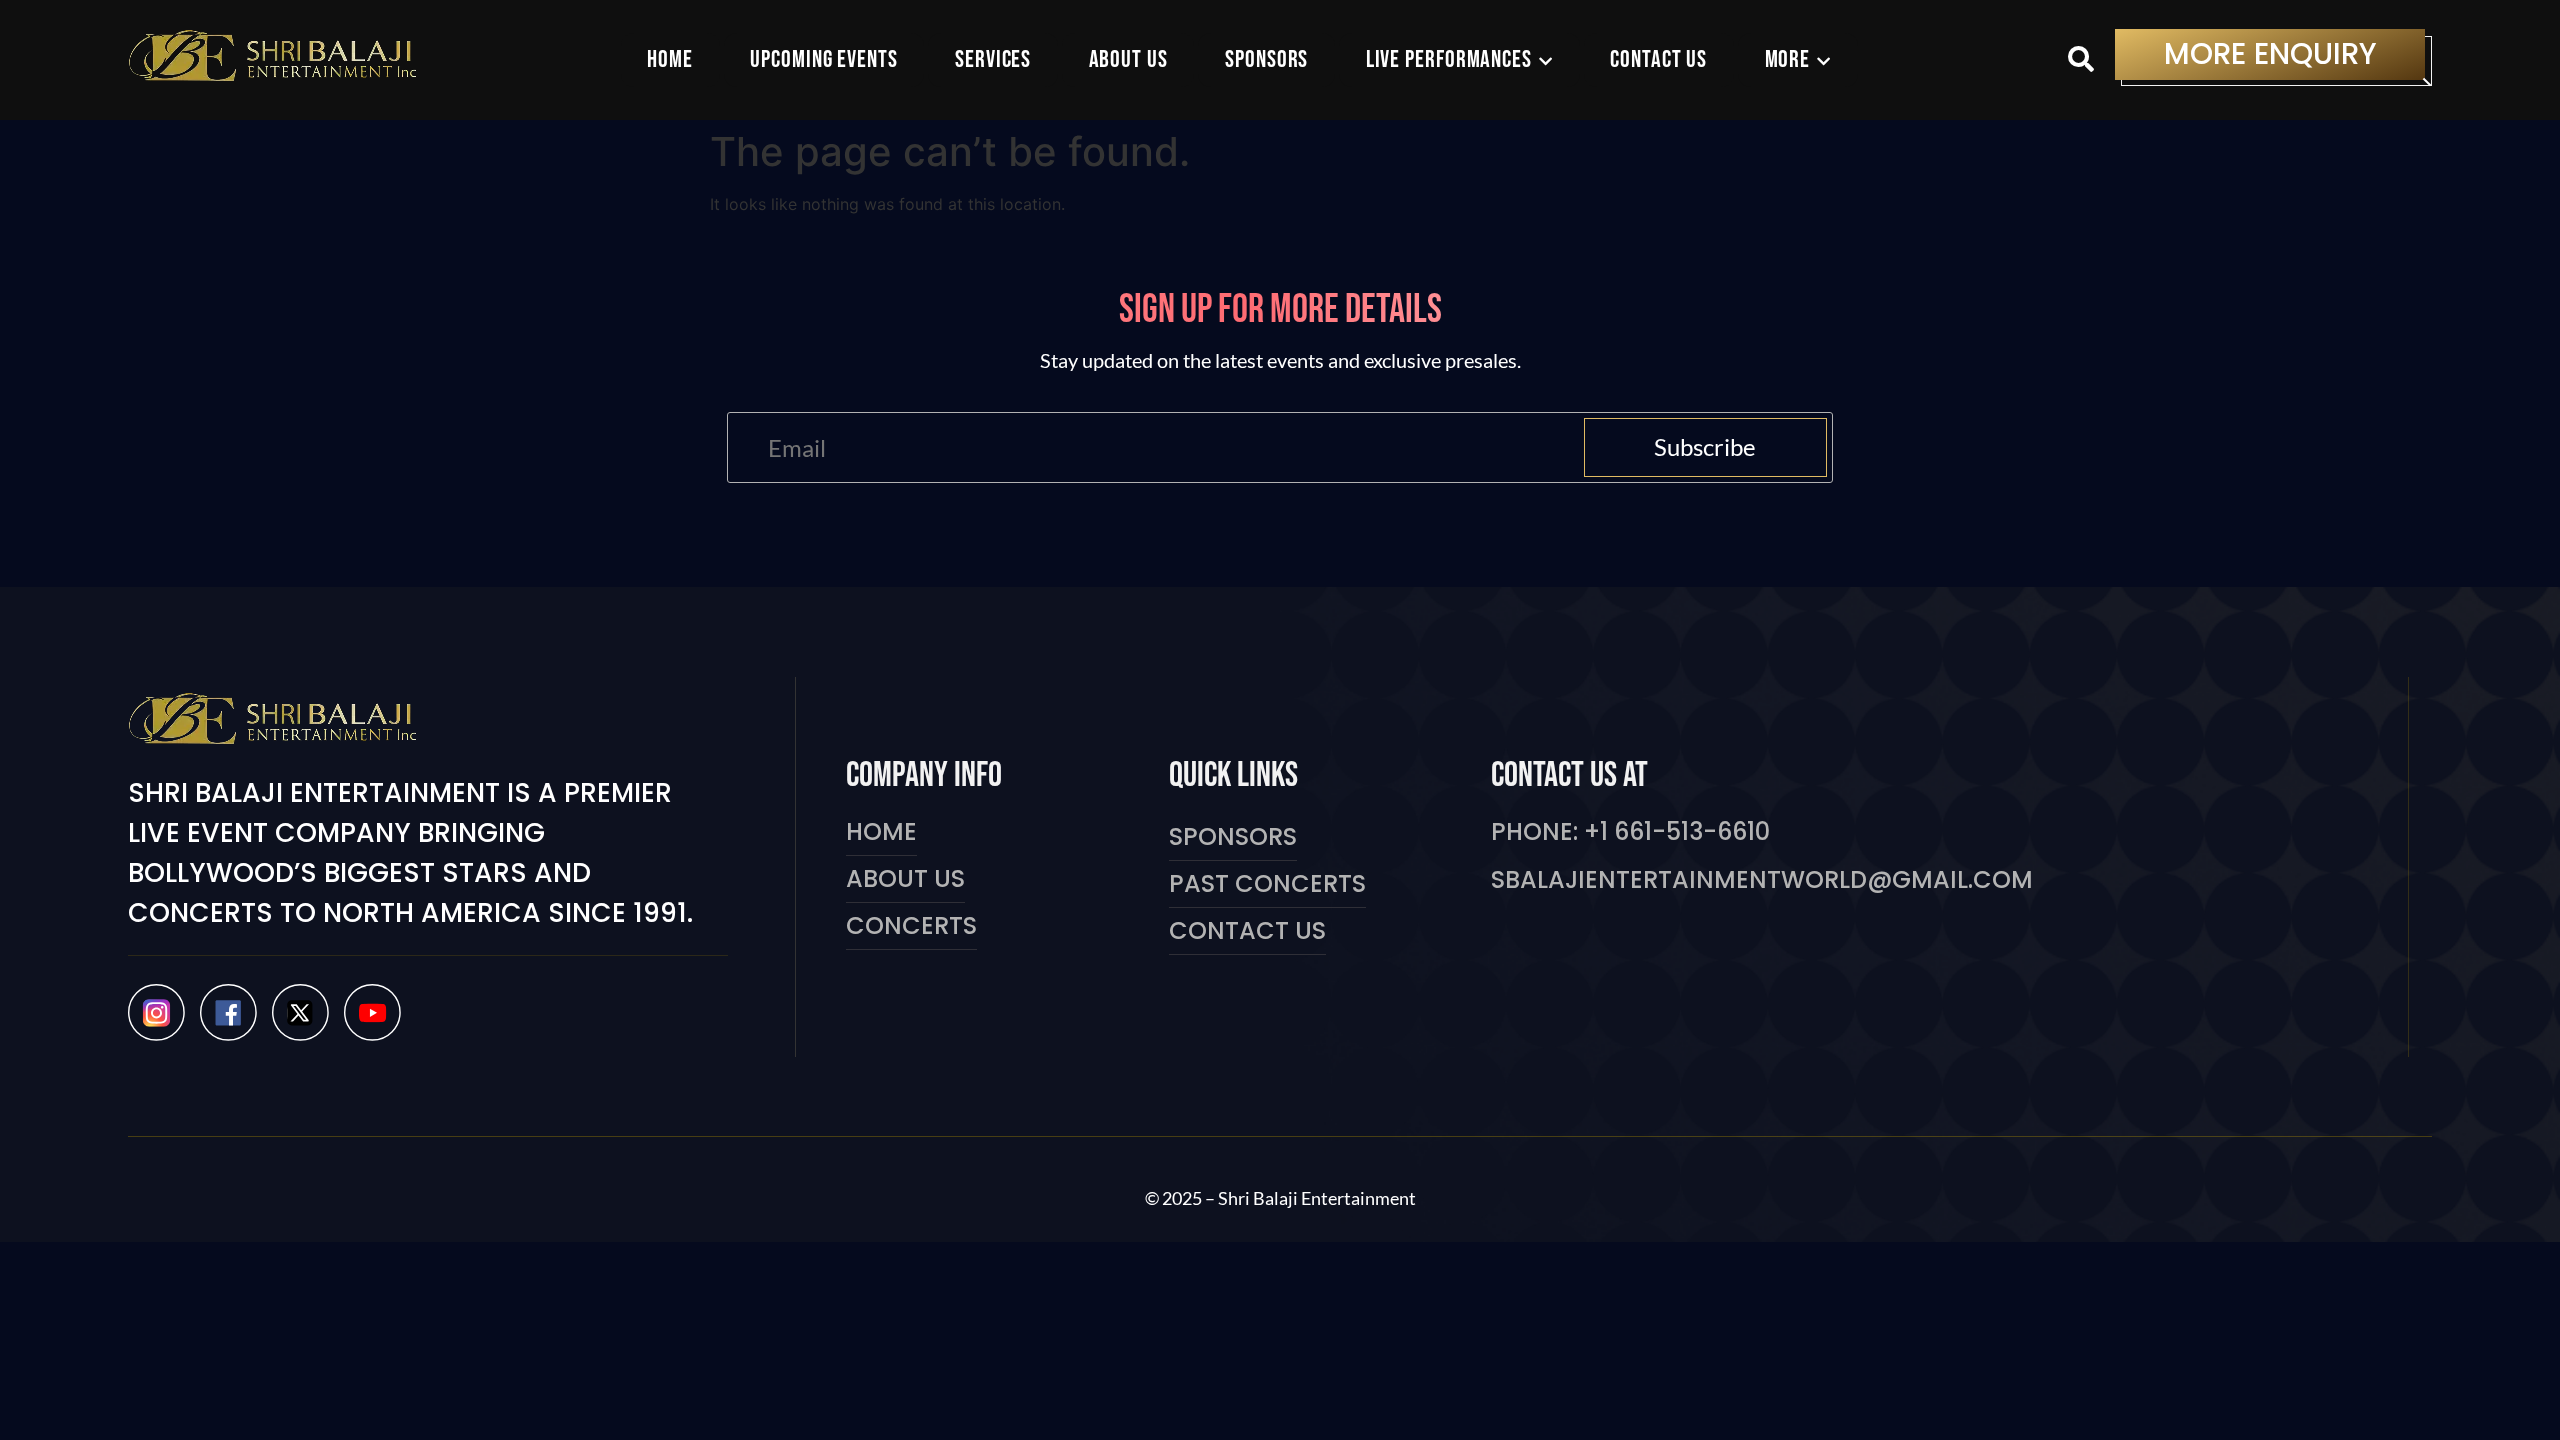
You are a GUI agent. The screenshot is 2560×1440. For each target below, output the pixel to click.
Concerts (911, 925)
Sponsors (1233, 836)
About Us (905, 878)
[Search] (2081, 60)
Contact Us (1247, 930)
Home (881, 831)
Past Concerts (1267, 883)
